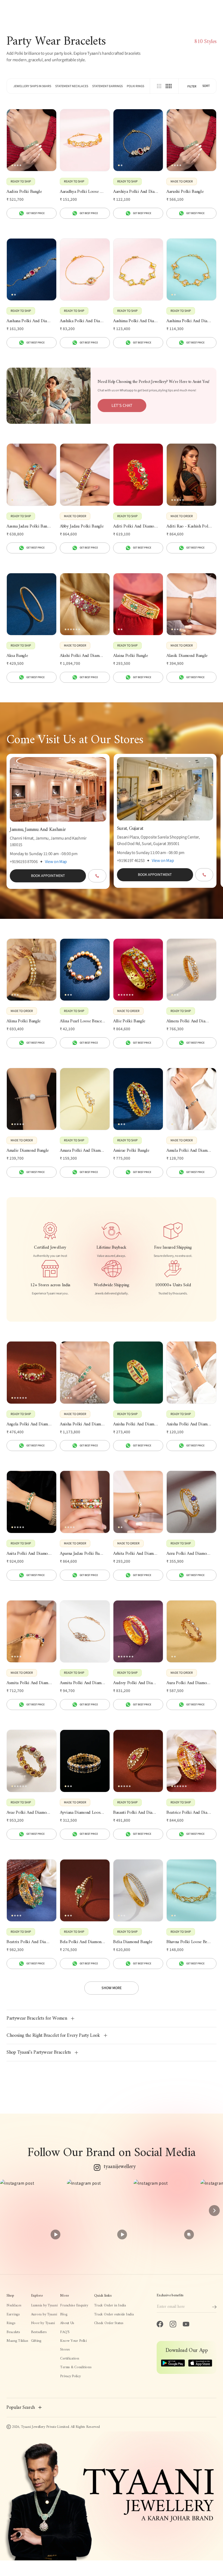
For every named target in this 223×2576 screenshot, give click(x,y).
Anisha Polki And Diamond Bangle (85, 1425)
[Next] (214, 2211)
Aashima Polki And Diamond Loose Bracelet (138, 321)
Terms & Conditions (76, 2367)
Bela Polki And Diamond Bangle (85, 1942)
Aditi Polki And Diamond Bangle (138, 527)
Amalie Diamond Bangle (28, 1151)
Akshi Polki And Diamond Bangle (85, 656)
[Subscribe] (214, 2307)
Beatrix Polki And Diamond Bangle (32, 1942)
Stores (65, 2350)
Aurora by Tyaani (44, 2315)
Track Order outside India (114, 2315)
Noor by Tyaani (43, 2323)
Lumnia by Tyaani (44, 2306)
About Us (67, 2323)
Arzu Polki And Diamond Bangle (191, 1554)
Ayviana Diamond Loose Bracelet (85, 1813)
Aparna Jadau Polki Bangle (83, 1554)
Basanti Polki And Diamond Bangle (138, 1813)
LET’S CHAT (122, 406)
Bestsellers (39, 2332)
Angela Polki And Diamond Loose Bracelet (32, 1425)
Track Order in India (110, 2306)
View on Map (56, 862)
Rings (11, 2323)
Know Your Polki (73, 2341)
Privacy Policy (70, 2376)
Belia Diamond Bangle (133, 1942)
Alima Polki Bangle (24, 1022)
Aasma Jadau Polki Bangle (29, 527)
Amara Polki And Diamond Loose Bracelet (85, 1151)
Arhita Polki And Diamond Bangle (138, 1554)
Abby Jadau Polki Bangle (82, 527)
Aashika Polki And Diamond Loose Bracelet (85, 321)
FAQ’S (65, 2332)
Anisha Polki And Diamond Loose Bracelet (191, 1425)
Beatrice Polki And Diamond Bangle (191, 1813)
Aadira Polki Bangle (24, 192)
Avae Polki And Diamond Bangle (32, 1813)
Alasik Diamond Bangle (187, 656)
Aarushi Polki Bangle (185, 192)
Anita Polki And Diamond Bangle (32, 1554)
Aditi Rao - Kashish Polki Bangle (191, 527)
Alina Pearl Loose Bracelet (83, 1022)
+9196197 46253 (131, 861)
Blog (64, 2315)
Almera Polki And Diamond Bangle (191, 1022)
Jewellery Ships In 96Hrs (32, 86)
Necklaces (14, 2306)
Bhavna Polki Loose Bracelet (191, 1942)
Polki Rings (135, 86)
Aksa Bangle (17, 656)
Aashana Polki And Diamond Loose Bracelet (32, 321)
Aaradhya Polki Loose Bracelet (85, 192)
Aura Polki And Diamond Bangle (191, 1683)
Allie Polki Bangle (129, 1022)
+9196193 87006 (24, 862)
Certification (69, 2359)
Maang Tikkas (17, 2341)
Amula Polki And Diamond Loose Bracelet (191, 1151)
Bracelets (13, 2332)
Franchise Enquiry (74, 2306)
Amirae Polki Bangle (131, 1151)
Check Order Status (109, 2323)
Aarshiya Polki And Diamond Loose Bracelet (138, 192)
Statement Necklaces (72, 86)
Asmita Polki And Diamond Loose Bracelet (85, 1683)
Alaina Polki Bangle (131, 656)
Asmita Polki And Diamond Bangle (32, 1683)
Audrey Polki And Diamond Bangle (138, 1683)
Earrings (13, 2315)
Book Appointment (48, 876)
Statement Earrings (107, 86)
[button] (31, 2211)
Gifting (36, 2341)
